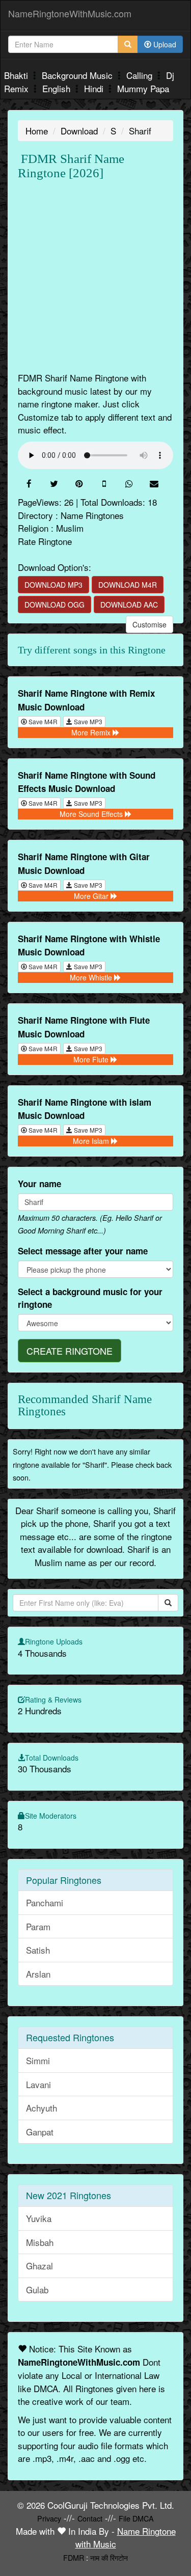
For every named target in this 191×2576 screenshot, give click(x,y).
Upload (164, 44)
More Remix (92, 732)
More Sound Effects (92, 814)
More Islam (92, 1141)
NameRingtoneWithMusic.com (70, 13)
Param (38, 1926)
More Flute (92, 1059)
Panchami (45, 1902)
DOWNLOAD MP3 (53, 585)
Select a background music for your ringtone (90, 1298)
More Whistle (92, 977)
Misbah (40, 2242)
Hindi (95, 88)
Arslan (38, 1974)
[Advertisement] (95, 276)
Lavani (38, 2084)
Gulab (37, 2290)
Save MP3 (87, 721)
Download (79, 131)
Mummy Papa (143, 88)
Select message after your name (83, 1251)
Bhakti (17, 75)
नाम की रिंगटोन (109, 2557)
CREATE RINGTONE (70, 1351)
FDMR (74, 2557)
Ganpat (40, 2132)
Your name (39, 1184)
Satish (38, 1950)
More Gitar (92, 896)
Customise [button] (149, 624)
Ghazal (39, 2266)
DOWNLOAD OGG (54, 605)
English (58, 88)
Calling (141, 75)
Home (37, 131)
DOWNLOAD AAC (129, 605)
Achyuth (42, 2108)
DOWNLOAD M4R (128, 585)
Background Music (78, 75)
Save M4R (42, 721)
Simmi (38, 2060)
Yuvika (39, 2218)
